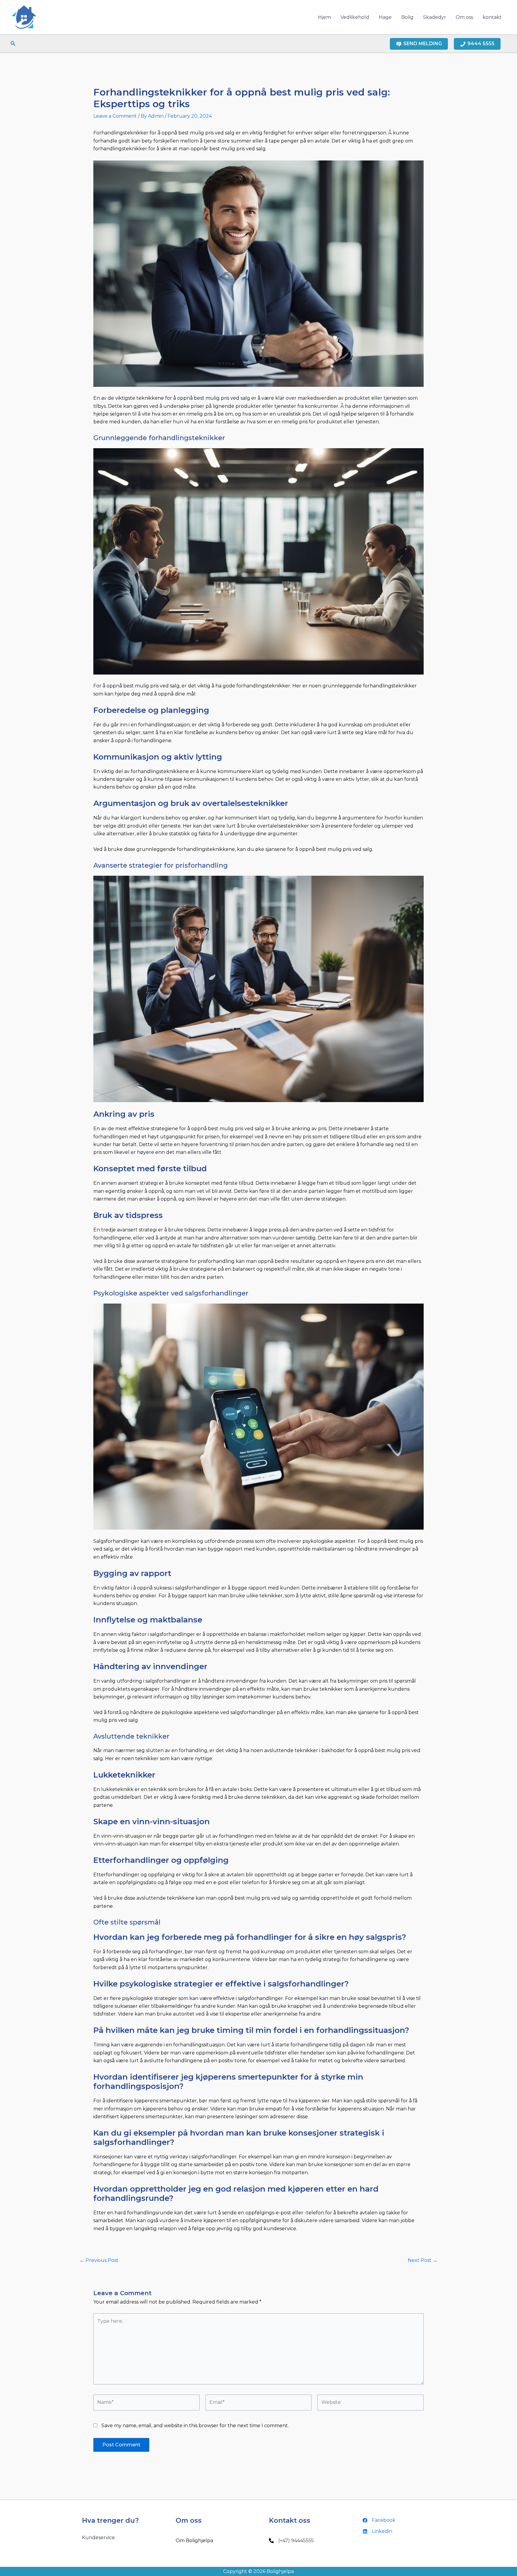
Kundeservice (98, 2538)
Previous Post (99, 2260)
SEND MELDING (423, 44)
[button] (13, 44)
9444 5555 (481, 44)
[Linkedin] (377, 2531)
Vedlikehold (355, 17)
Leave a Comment (115, 116)
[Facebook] (379, 2520)
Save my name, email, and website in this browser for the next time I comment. (195, 2426)
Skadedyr (435, 17)
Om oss (464, 17)
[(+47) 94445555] (291, 2541)
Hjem (324, 17)
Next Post (423, 2260)
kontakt (492, 17)
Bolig (407, 17)
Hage (385, 17)
